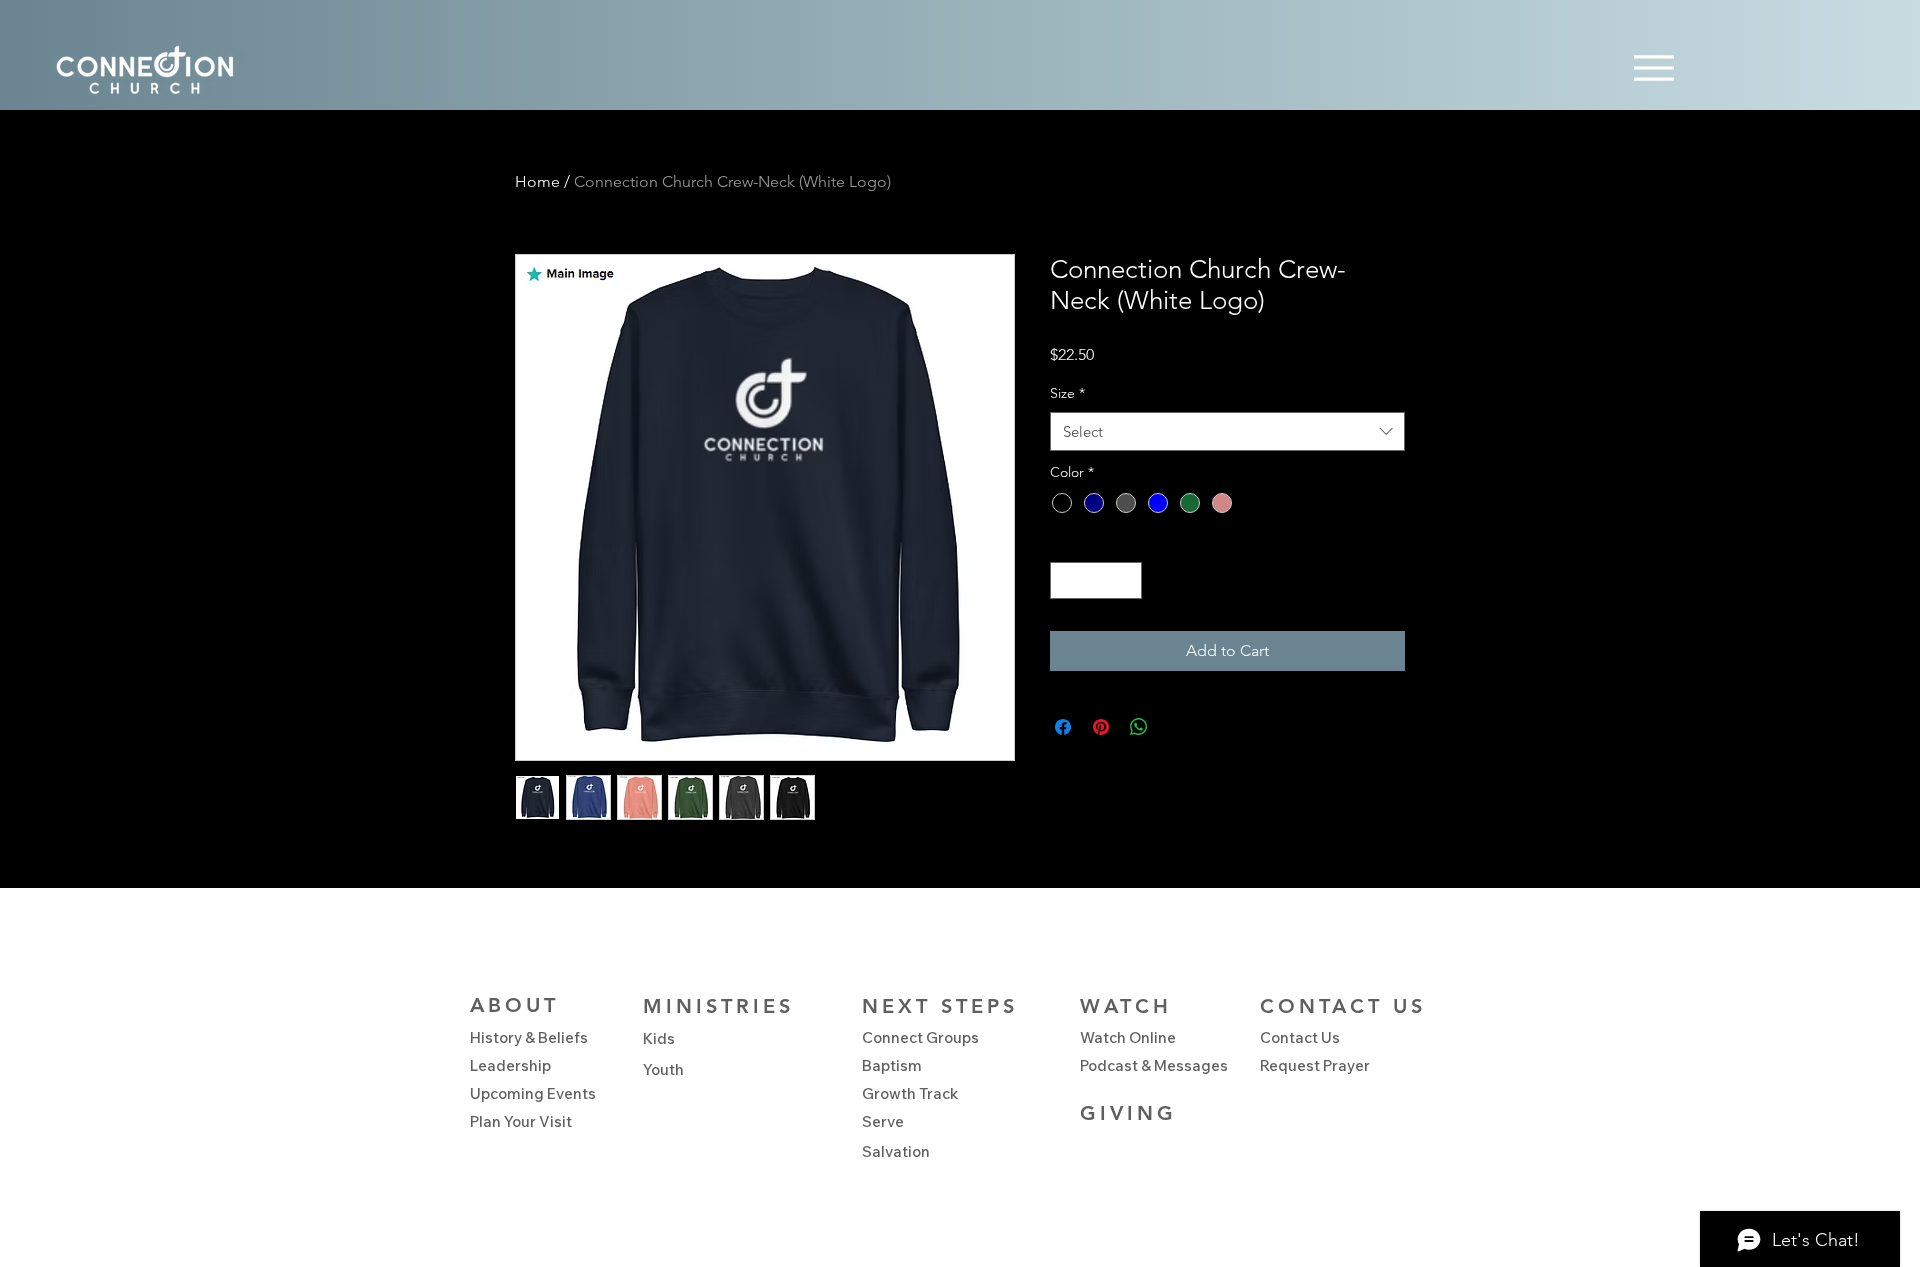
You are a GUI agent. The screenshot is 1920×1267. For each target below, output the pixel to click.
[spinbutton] (1096, 580)
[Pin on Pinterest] (1101, 727)
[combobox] (1227, 431)
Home (537, 181)
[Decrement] (1065, 580)
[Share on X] (1177, 727)
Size (1067, 393)
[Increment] (1126, 580)
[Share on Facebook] (1063, 727)
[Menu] (1653, 67)
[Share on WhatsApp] (1139, 727)
